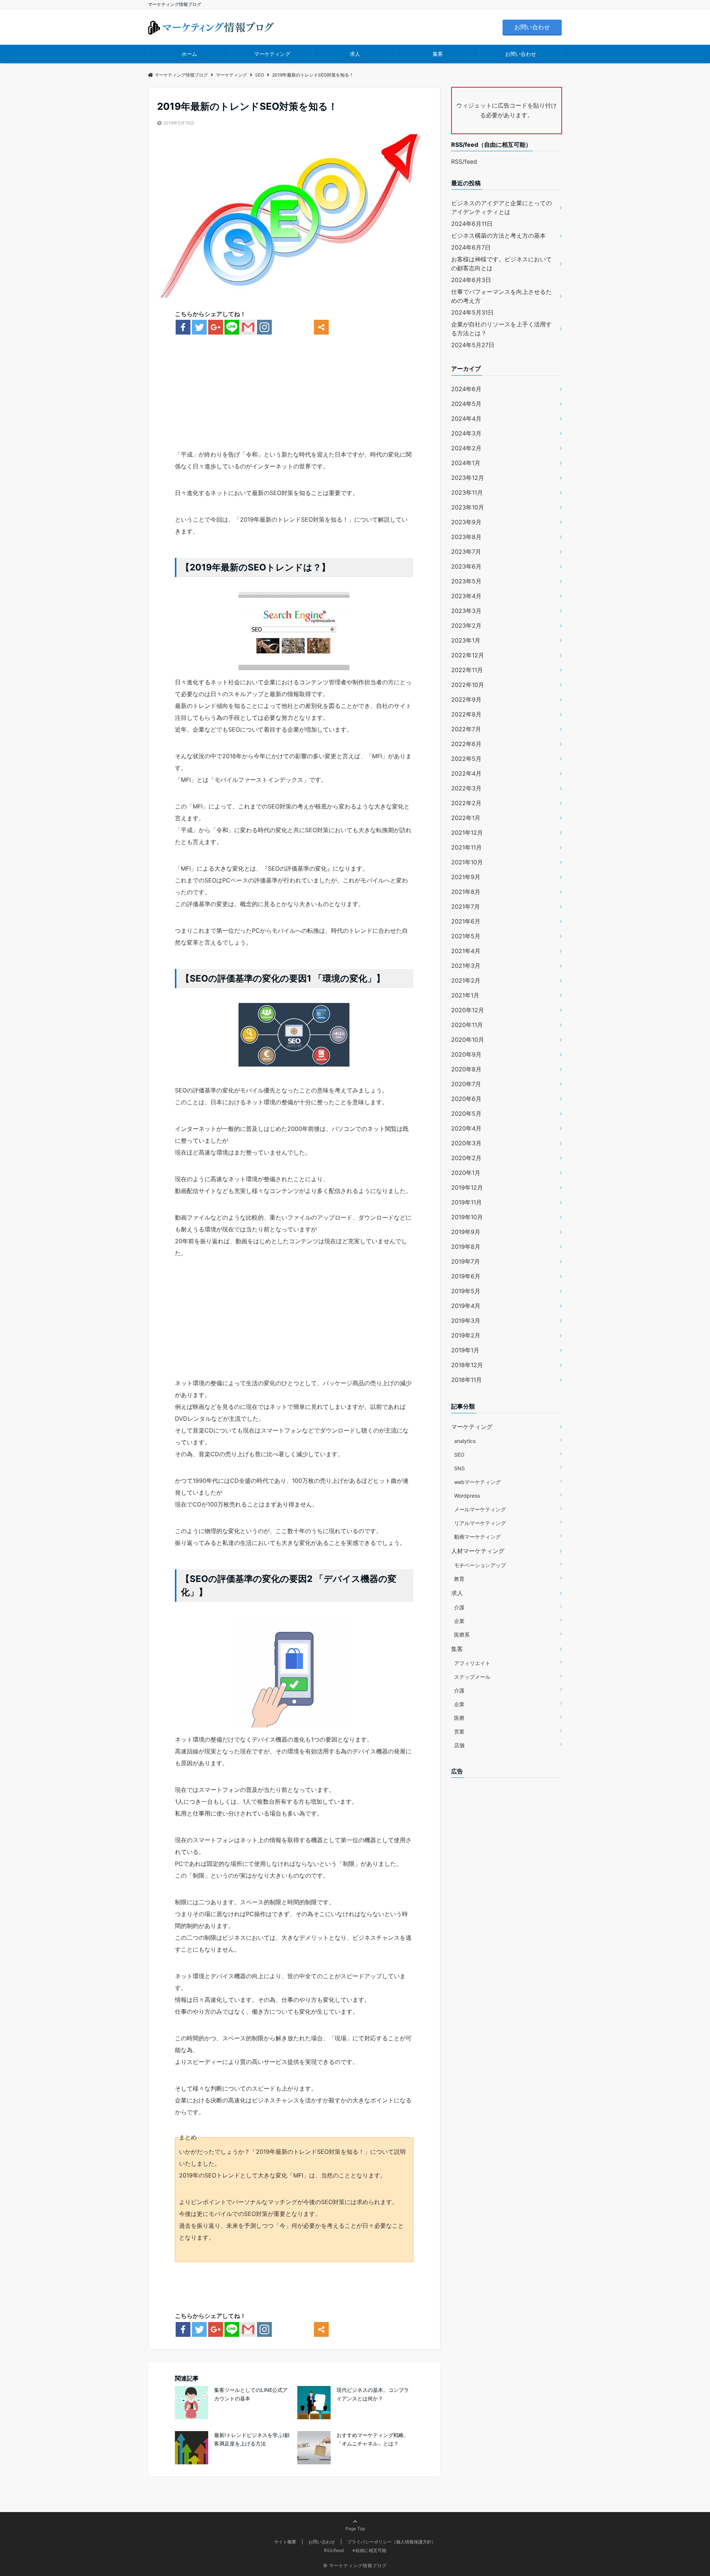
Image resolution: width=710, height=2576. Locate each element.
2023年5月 (466, 581)
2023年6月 (466, 566)
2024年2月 (466, 448)
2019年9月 (466, 1232)
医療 (459, 1718)
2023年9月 (466, 522)
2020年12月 (468, 1010)
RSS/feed (464, 162)
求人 (355, 54)
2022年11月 (467, 670)
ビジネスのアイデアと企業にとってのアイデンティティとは (501, 207)
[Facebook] (183, 327)
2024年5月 (466, 404)
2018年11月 (466, 1380)
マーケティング (272, 54)
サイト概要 (285, 2542)
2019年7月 (466, 1261)
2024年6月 (466, 389)
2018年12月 (467, 1365)
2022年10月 (468, 685)
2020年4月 (466, 1128)
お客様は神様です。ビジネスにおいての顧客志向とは (501, 264)
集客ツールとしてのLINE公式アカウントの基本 (251, 2394)
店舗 (459, 1745)
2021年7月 (466, 906)
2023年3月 (466, 611)
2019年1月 (465, 1350)
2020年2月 (466, 1158)
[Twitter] (199, 327)
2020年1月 (466, 1173)
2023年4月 (466, 596)
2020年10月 (468, 1040)
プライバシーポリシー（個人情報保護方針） (392, 2542)
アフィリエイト (472, 1663)
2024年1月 (466, 463)
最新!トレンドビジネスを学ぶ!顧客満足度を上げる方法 (252, 2439)
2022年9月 (466, 699)
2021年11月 (466, 847)
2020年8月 (466, 1069)
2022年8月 (466, 714)
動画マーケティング (477, 1537)
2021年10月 (467, 862)
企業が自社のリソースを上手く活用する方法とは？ (501, 329)
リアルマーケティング (480, 1523)
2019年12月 (467, 1187)
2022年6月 (466, 744)
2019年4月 (466, 1306)
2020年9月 (466, 1054)
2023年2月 (466, 626)
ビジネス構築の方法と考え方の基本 (498, 235)
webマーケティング (477, 1482)
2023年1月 (466, 640)
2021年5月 (466, 936)
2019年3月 (466, 1321)
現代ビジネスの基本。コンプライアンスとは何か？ (373, 2394)
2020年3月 (466, 1143)
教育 (459, 1579)
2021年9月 (466, 877)
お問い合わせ (532, 27)
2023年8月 (466, 537)
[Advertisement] (294, 397)
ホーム (189, 54)
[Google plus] (216, 327)
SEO (459, 1455)
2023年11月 (467, 492)
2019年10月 (467, 1217)
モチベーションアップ (480, 1565)
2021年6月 (466, 921)
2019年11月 (466, 1202)
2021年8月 (466, 892)
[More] (321, 327)
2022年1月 (466, 818)
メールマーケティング (480, 1509)
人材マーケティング (478, 1551)
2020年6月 (466, 1099)
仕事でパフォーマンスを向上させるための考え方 (501, 296)
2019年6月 (466, 1276)
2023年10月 (468, 507)
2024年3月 (466, 433)
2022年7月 (466, 729)
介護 (459, 1607)
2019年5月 (466, 1291)
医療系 (462, 1635)
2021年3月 (466, 966)
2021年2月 (466, 980)
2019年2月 (466, 1335)
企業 (459, 1621)
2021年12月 (467, 833)
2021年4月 (466, 951)
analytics (465, 1441)
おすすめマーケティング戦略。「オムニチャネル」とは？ (373, 2439)
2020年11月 (467, 1025)
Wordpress (467, 1496)
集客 (438, 54)
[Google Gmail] (248, 327)
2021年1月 (465, 995)
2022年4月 (466, 773)
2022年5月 (466, 759)
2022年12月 (468, 655)
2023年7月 (466, 552)
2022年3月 (466, 788)
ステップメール (472, 1677)
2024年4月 (466, 418)
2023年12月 (468, 478)
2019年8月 (466, 1247)
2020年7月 (466, 1084)
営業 (459, 1731)
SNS (459, 1468)
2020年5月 (466, 1114)
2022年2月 (466, 803)
